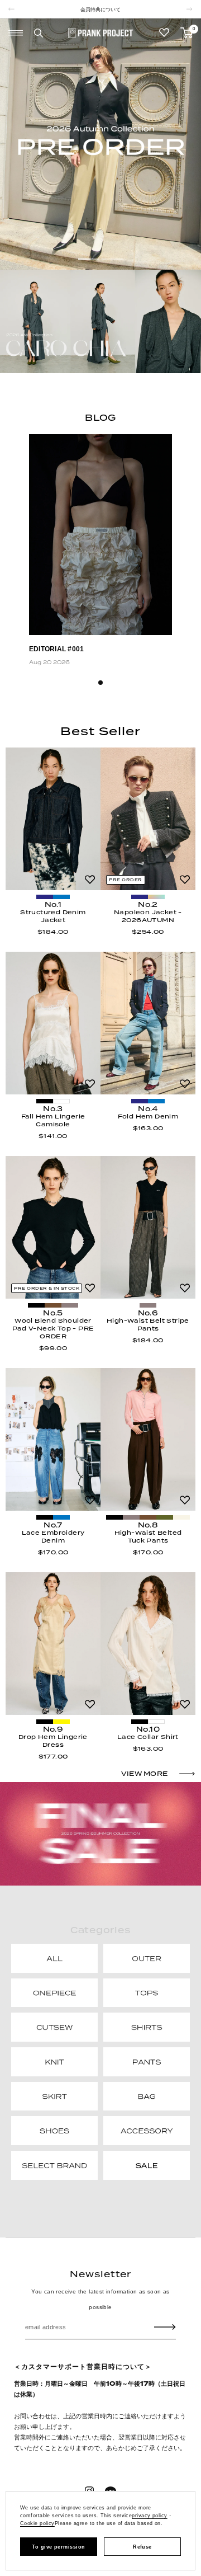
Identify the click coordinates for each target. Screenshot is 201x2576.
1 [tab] (100, 683)
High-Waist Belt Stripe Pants (148, 1324)
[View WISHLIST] (164, 33)
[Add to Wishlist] (90, 880)
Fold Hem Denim (148, 1116)
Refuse (142, 2547)
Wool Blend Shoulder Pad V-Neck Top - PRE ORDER (53, 1328)
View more (144, 1774)
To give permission (58, 2547)
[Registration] (165, 2327)
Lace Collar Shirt (148, 1737)
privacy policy (149, 2516)
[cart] (186, 33)
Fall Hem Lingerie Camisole (53, 1120)
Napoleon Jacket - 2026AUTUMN (148, 916)
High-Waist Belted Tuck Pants (148, 1536)
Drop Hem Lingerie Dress (53, 1741)
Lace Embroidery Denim (53, 1536)
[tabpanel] (100, 552)
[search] (39, 33)
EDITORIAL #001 (56, 649)
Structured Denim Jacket (53, 916)
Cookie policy (37, 2523)
